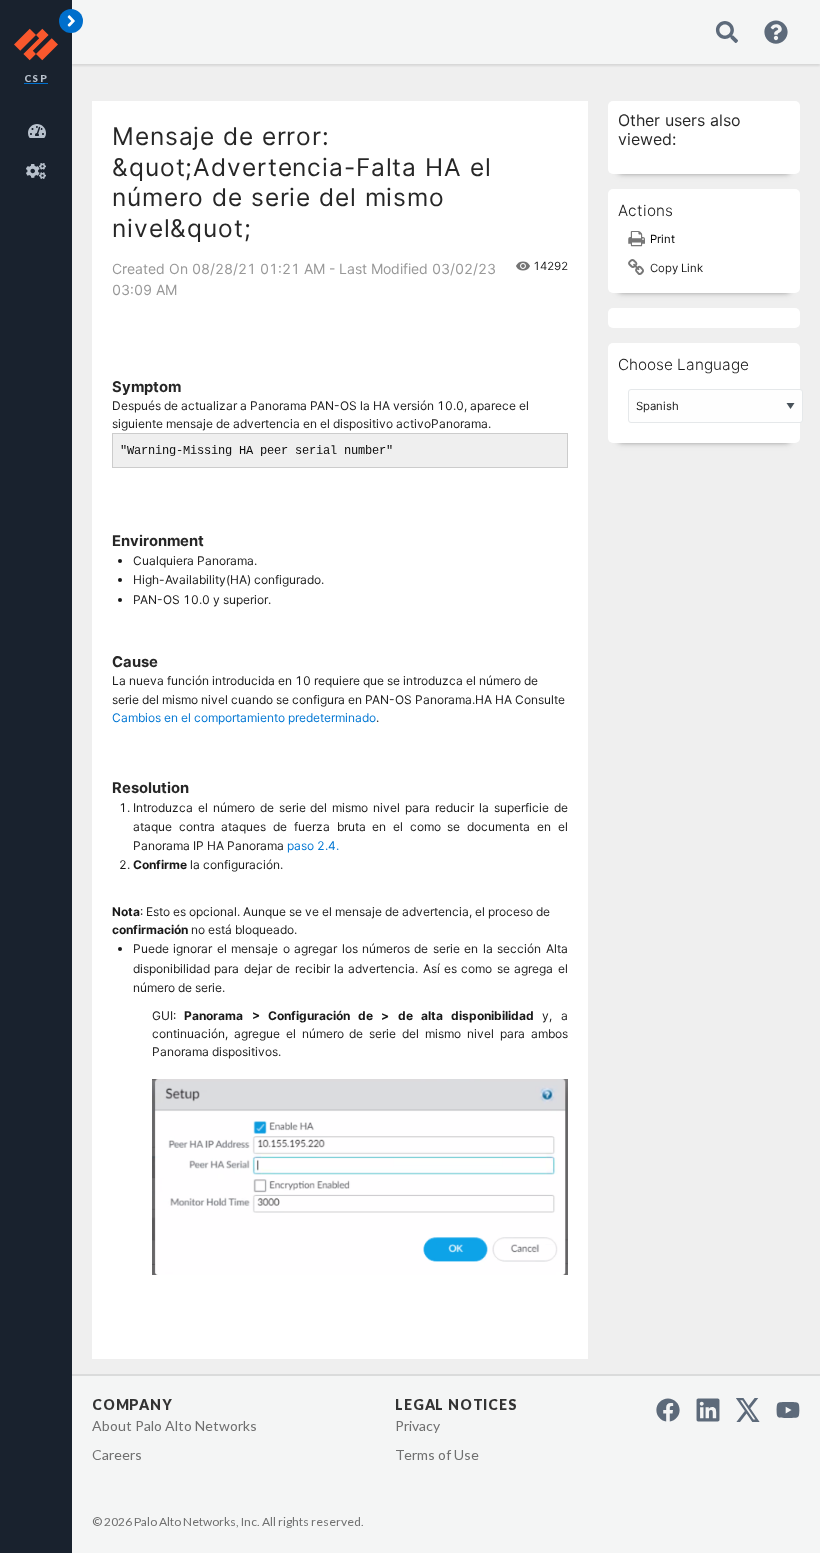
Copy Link (676, 268)
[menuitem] (40, 128)
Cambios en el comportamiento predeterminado (244, 717)
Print (662, 239)
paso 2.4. (313, 845)
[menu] (40, 148)
